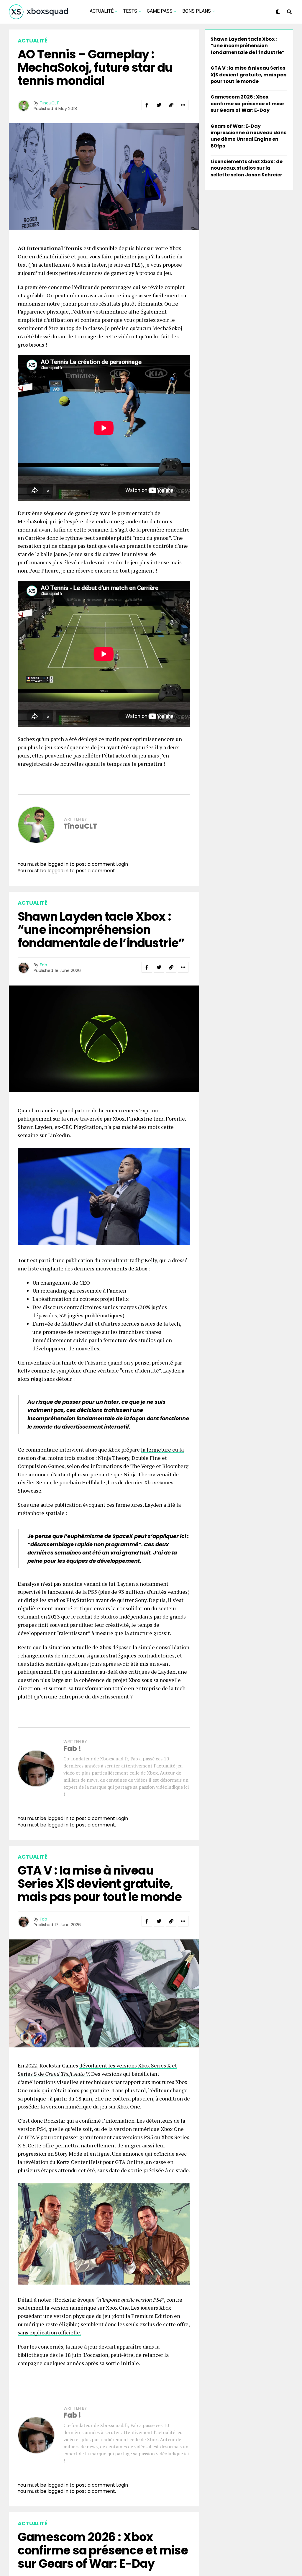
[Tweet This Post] (159, 105)
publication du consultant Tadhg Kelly (111, 1260)
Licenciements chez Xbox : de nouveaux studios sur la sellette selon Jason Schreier (247, 168)
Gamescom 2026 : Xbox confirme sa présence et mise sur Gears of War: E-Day (247, 104)
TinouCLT (49, 103)
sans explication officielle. (49, 2332)
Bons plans (197, 11)
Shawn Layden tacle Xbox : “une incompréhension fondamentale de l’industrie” (248, 46)
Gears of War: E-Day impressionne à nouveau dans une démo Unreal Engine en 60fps (248, 136)
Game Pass (160, 11)
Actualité (102, 11)
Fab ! (45, 965)
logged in (58, 871)
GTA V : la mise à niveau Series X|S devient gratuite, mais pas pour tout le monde (248, 75)
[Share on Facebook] (147, 105)
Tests (130, 11)
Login (122, 864)
